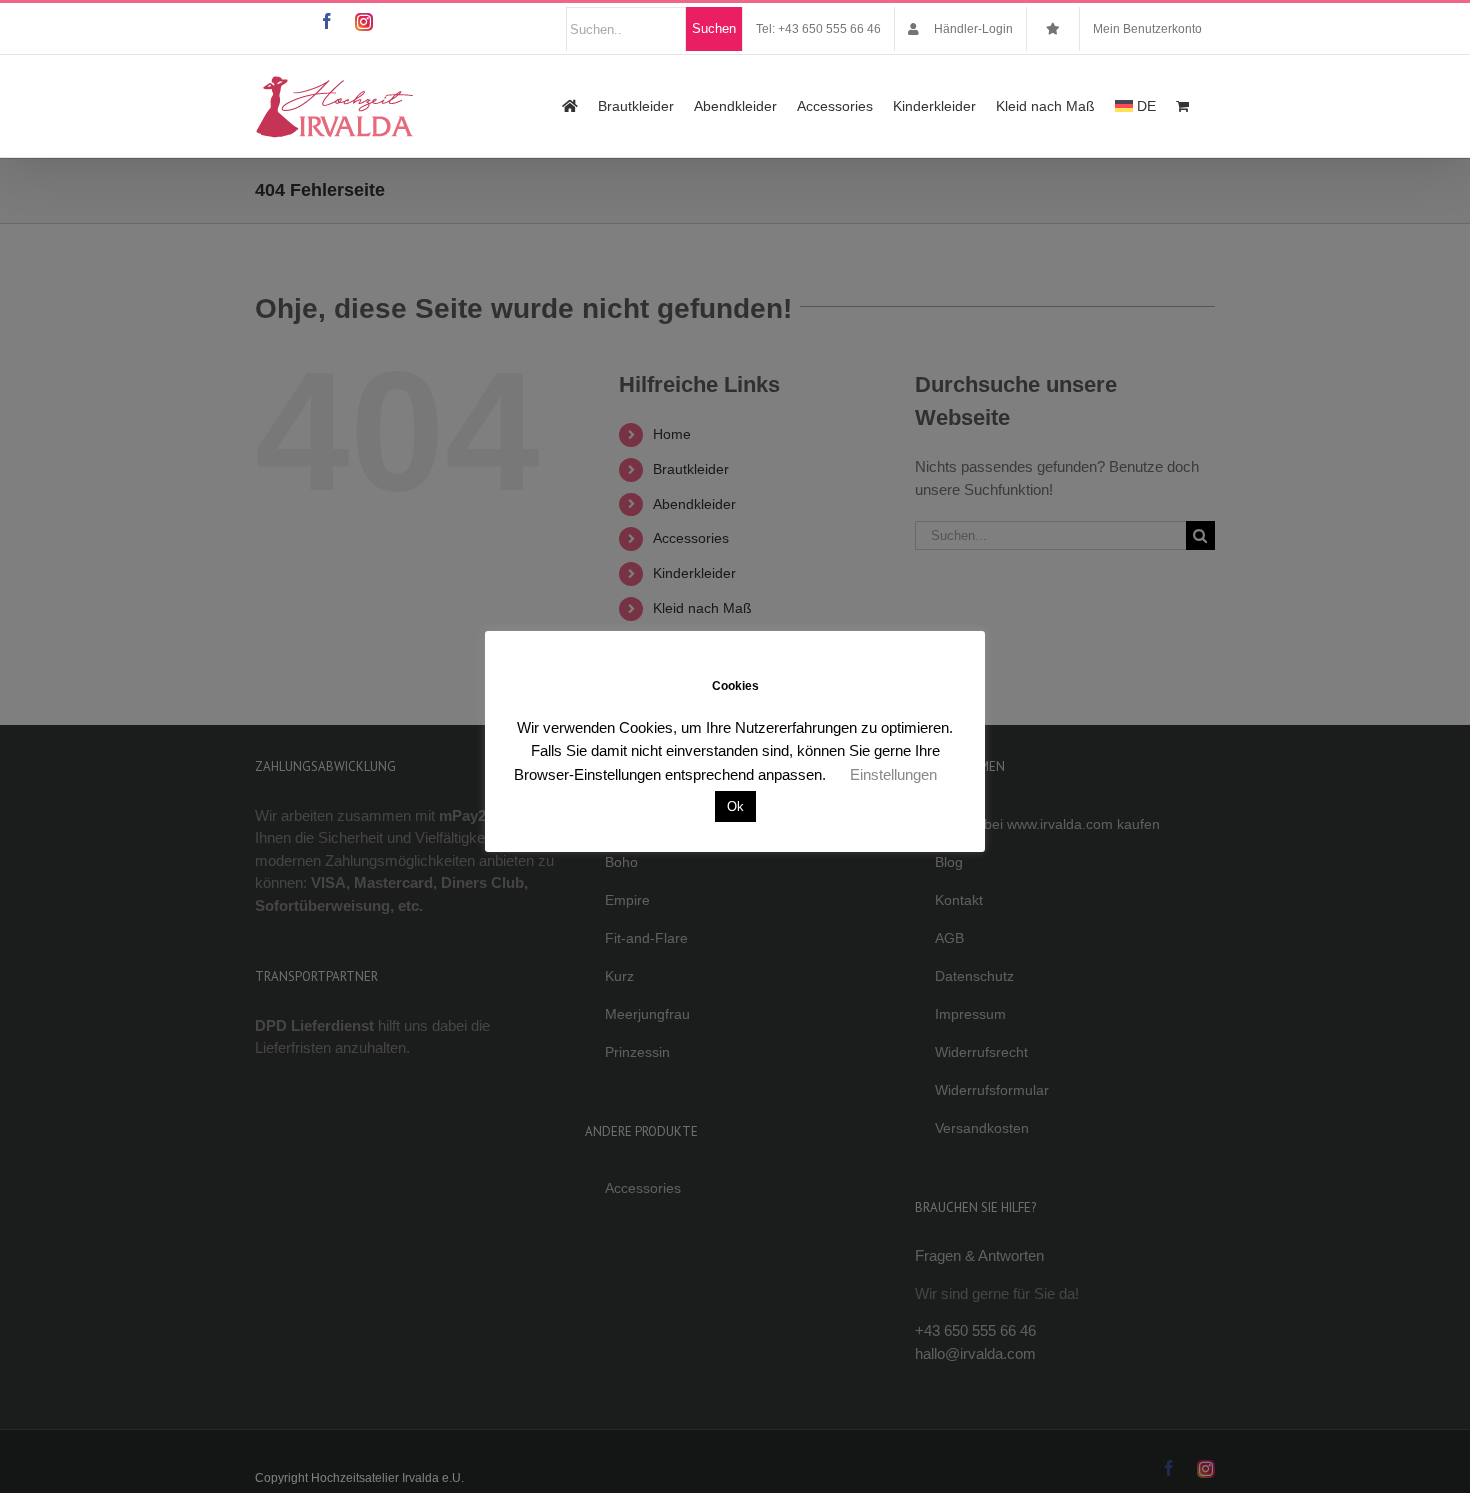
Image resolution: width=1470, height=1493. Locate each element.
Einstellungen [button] (893, 774)
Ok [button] (735, 806)
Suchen (714, 28)
